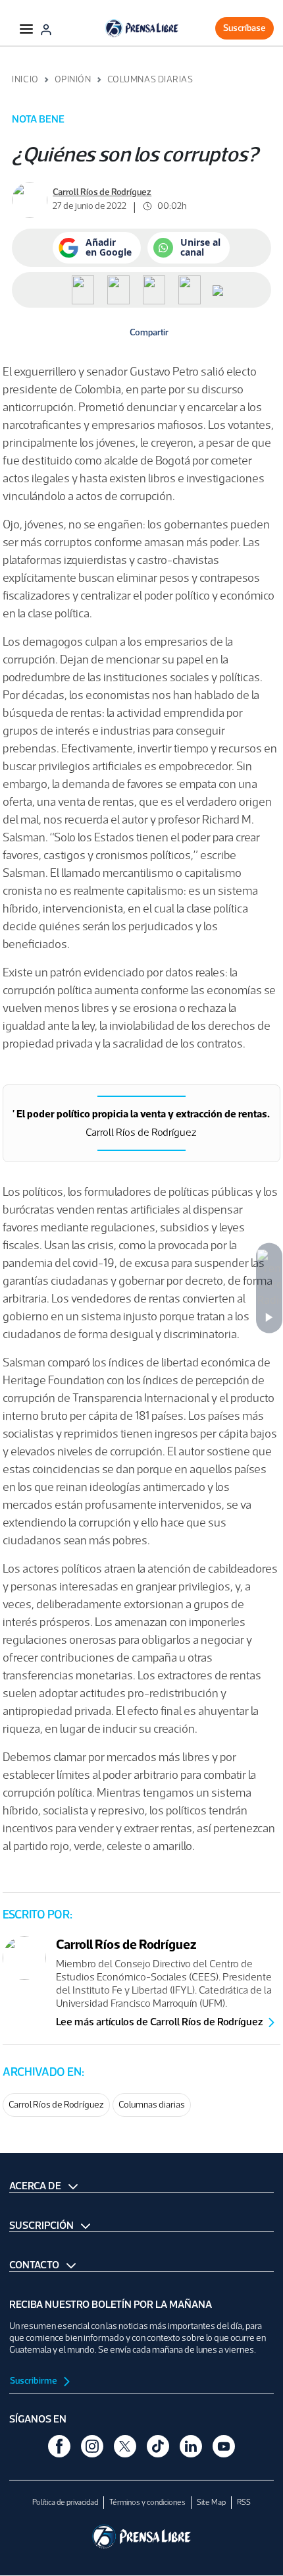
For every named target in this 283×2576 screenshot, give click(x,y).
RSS (244, 2502)
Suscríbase (244, 28)
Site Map (211, 2502)
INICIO (25, 79)
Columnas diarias (152, 2105)
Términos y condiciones (147, 2502)
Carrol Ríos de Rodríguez (56, 2105)
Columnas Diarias (150, 79)
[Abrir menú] (26, 28)
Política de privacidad (65, 2502)
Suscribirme (34, 2381)
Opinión (73, 79)
